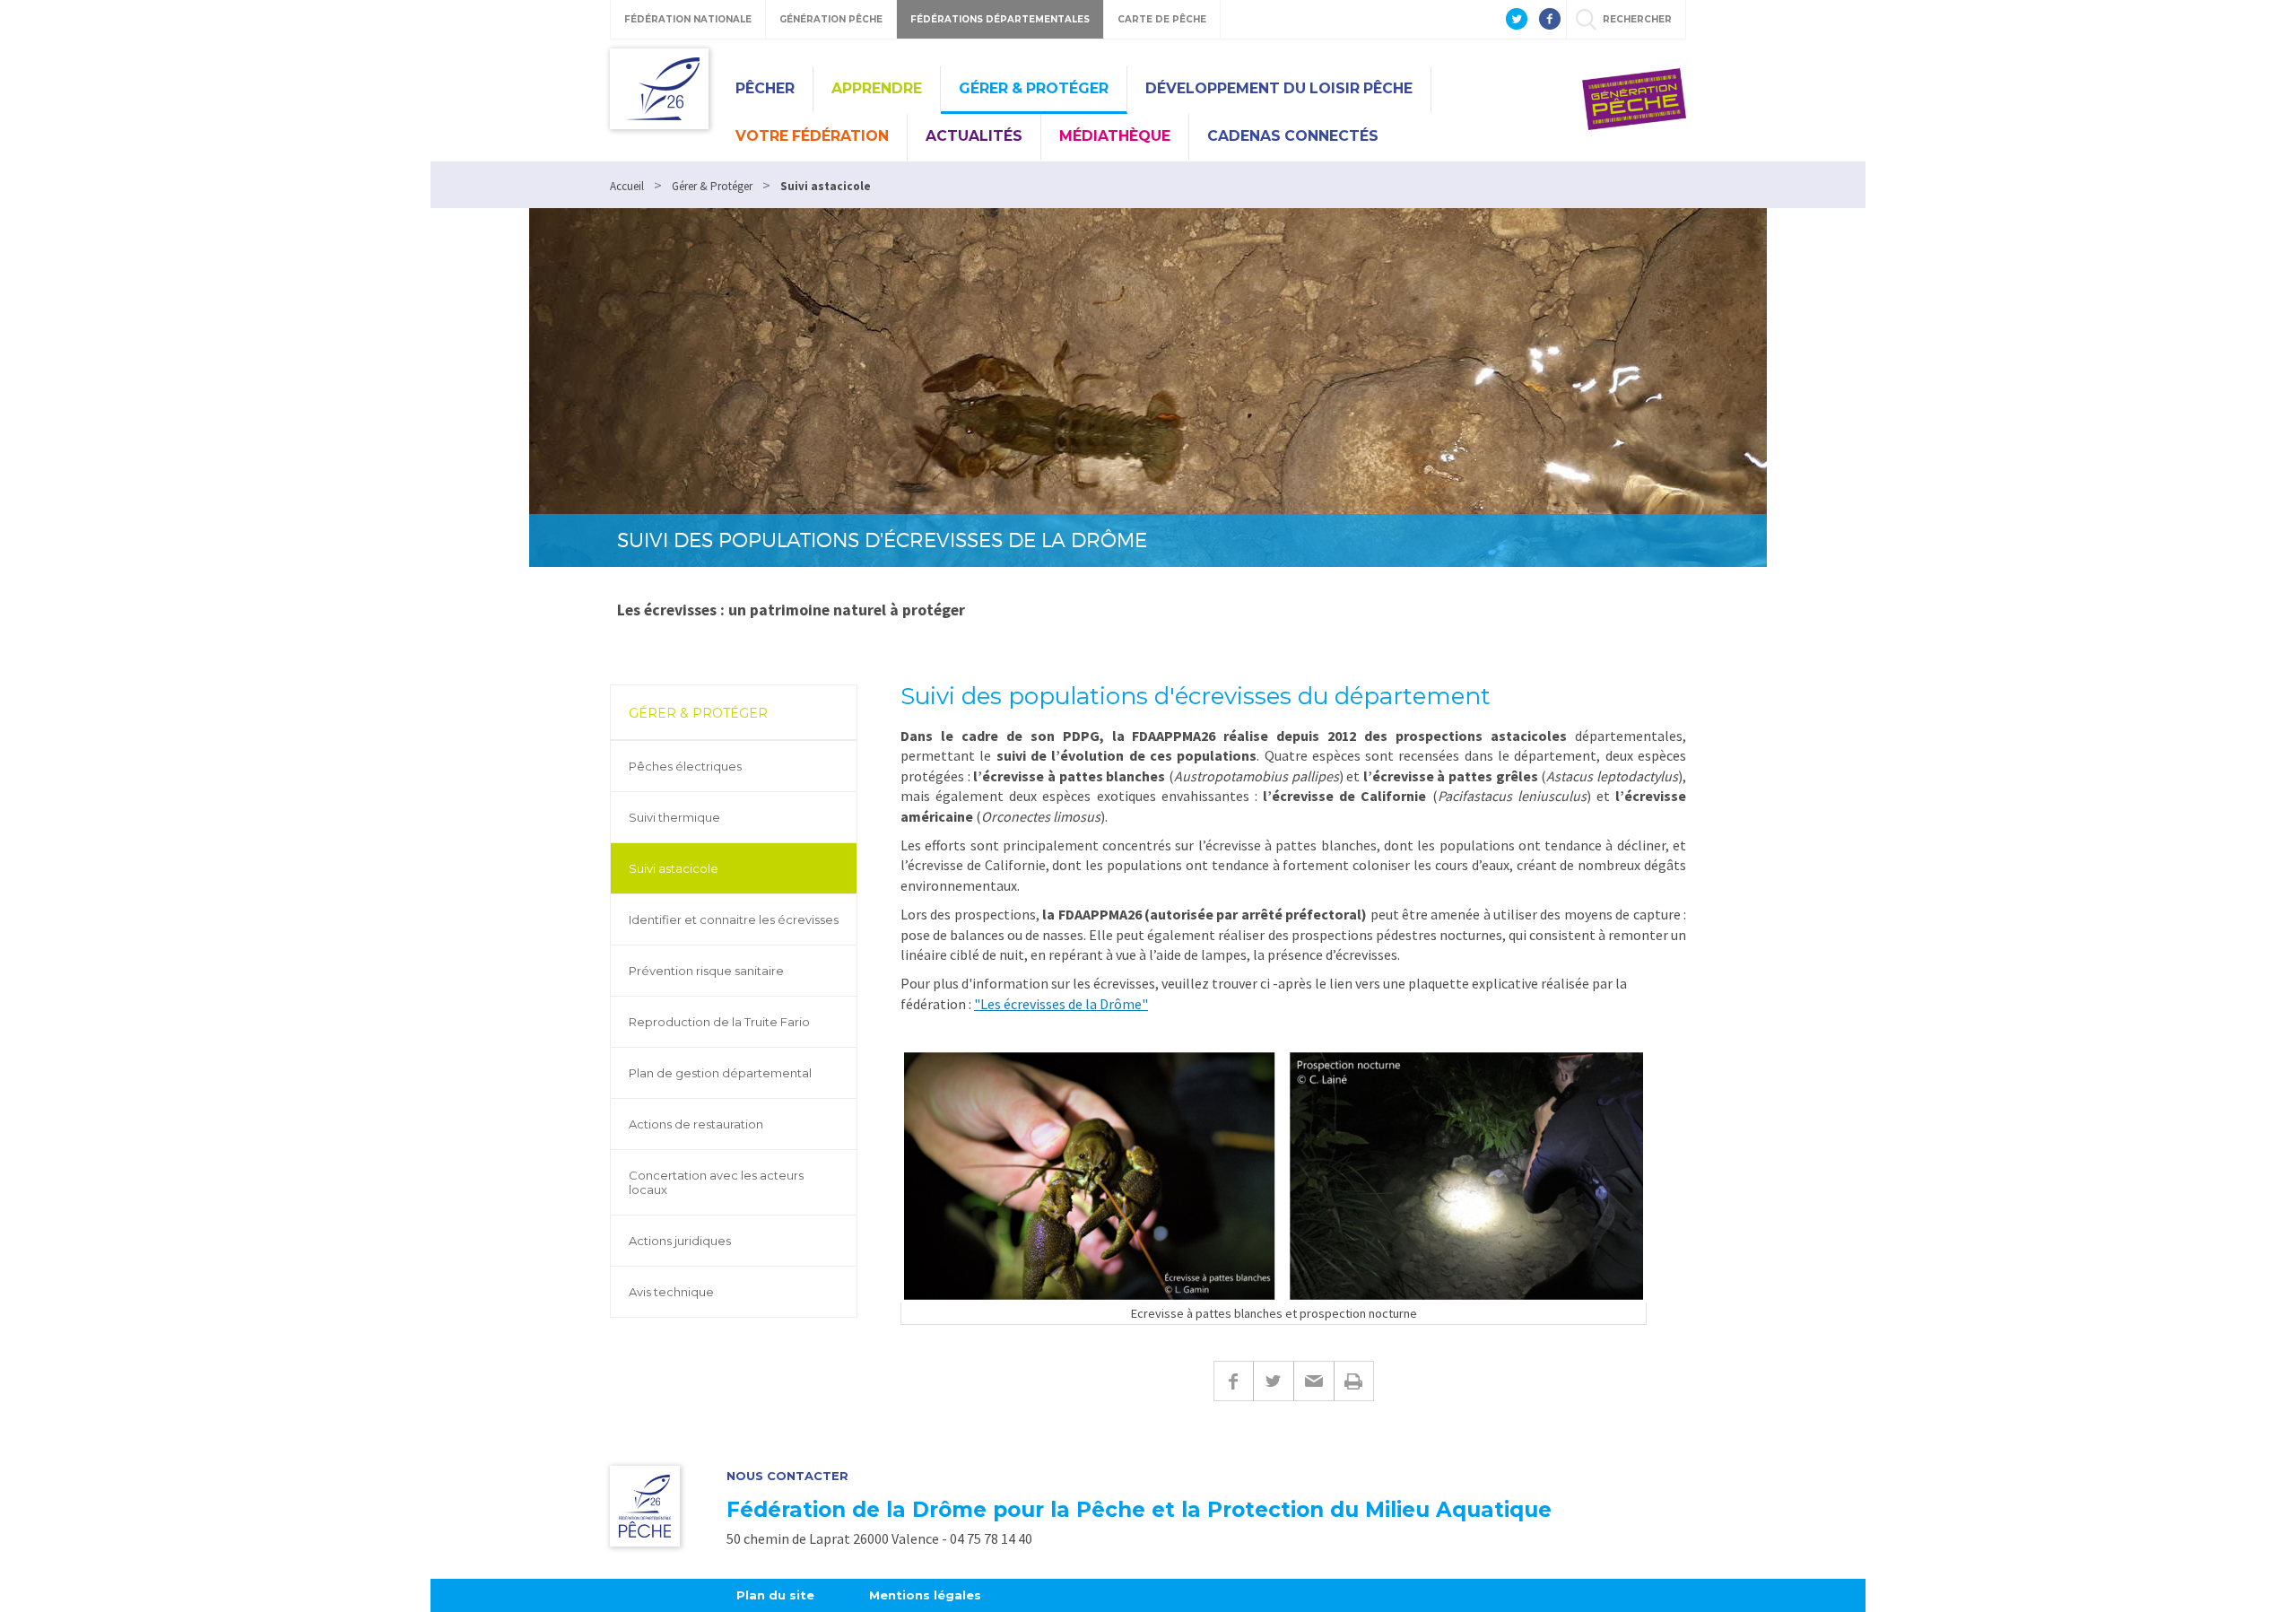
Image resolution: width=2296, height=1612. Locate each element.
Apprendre (877, 88)
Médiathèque (1115, 136)
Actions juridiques (680, 1241)
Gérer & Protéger (1034, 88)
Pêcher (765, 88)
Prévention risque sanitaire (706, 971)
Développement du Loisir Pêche (1279, 88)
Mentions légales (925, 1595)
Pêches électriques (685, 766)
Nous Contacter (787, 1476)
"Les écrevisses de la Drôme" (1061, 1004)
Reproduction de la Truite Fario (719, 1022)
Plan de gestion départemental (720, 1073)
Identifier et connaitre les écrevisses (734, 919)
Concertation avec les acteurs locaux (716, 1182)
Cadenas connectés (1293, 136)
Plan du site (775, 1595)
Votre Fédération (812, 136)
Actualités (974, 136)
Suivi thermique (674, 817)
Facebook (1233, 1381)
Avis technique (671, 1292)
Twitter (1273, 1381)
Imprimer (1354, 1381)
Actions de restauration (696, 1124)
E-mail (1313, 1381)
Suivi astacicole (674, 868)
